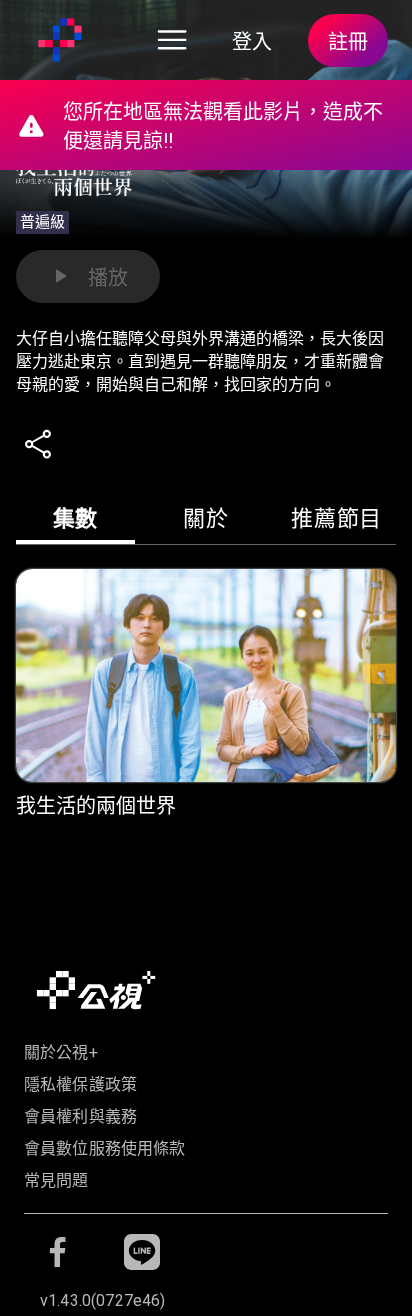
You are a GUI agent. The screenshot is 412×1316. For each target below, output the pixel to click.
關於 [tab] (205, 518)
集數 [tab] (75, 518)
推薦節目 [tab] (336, 518)
